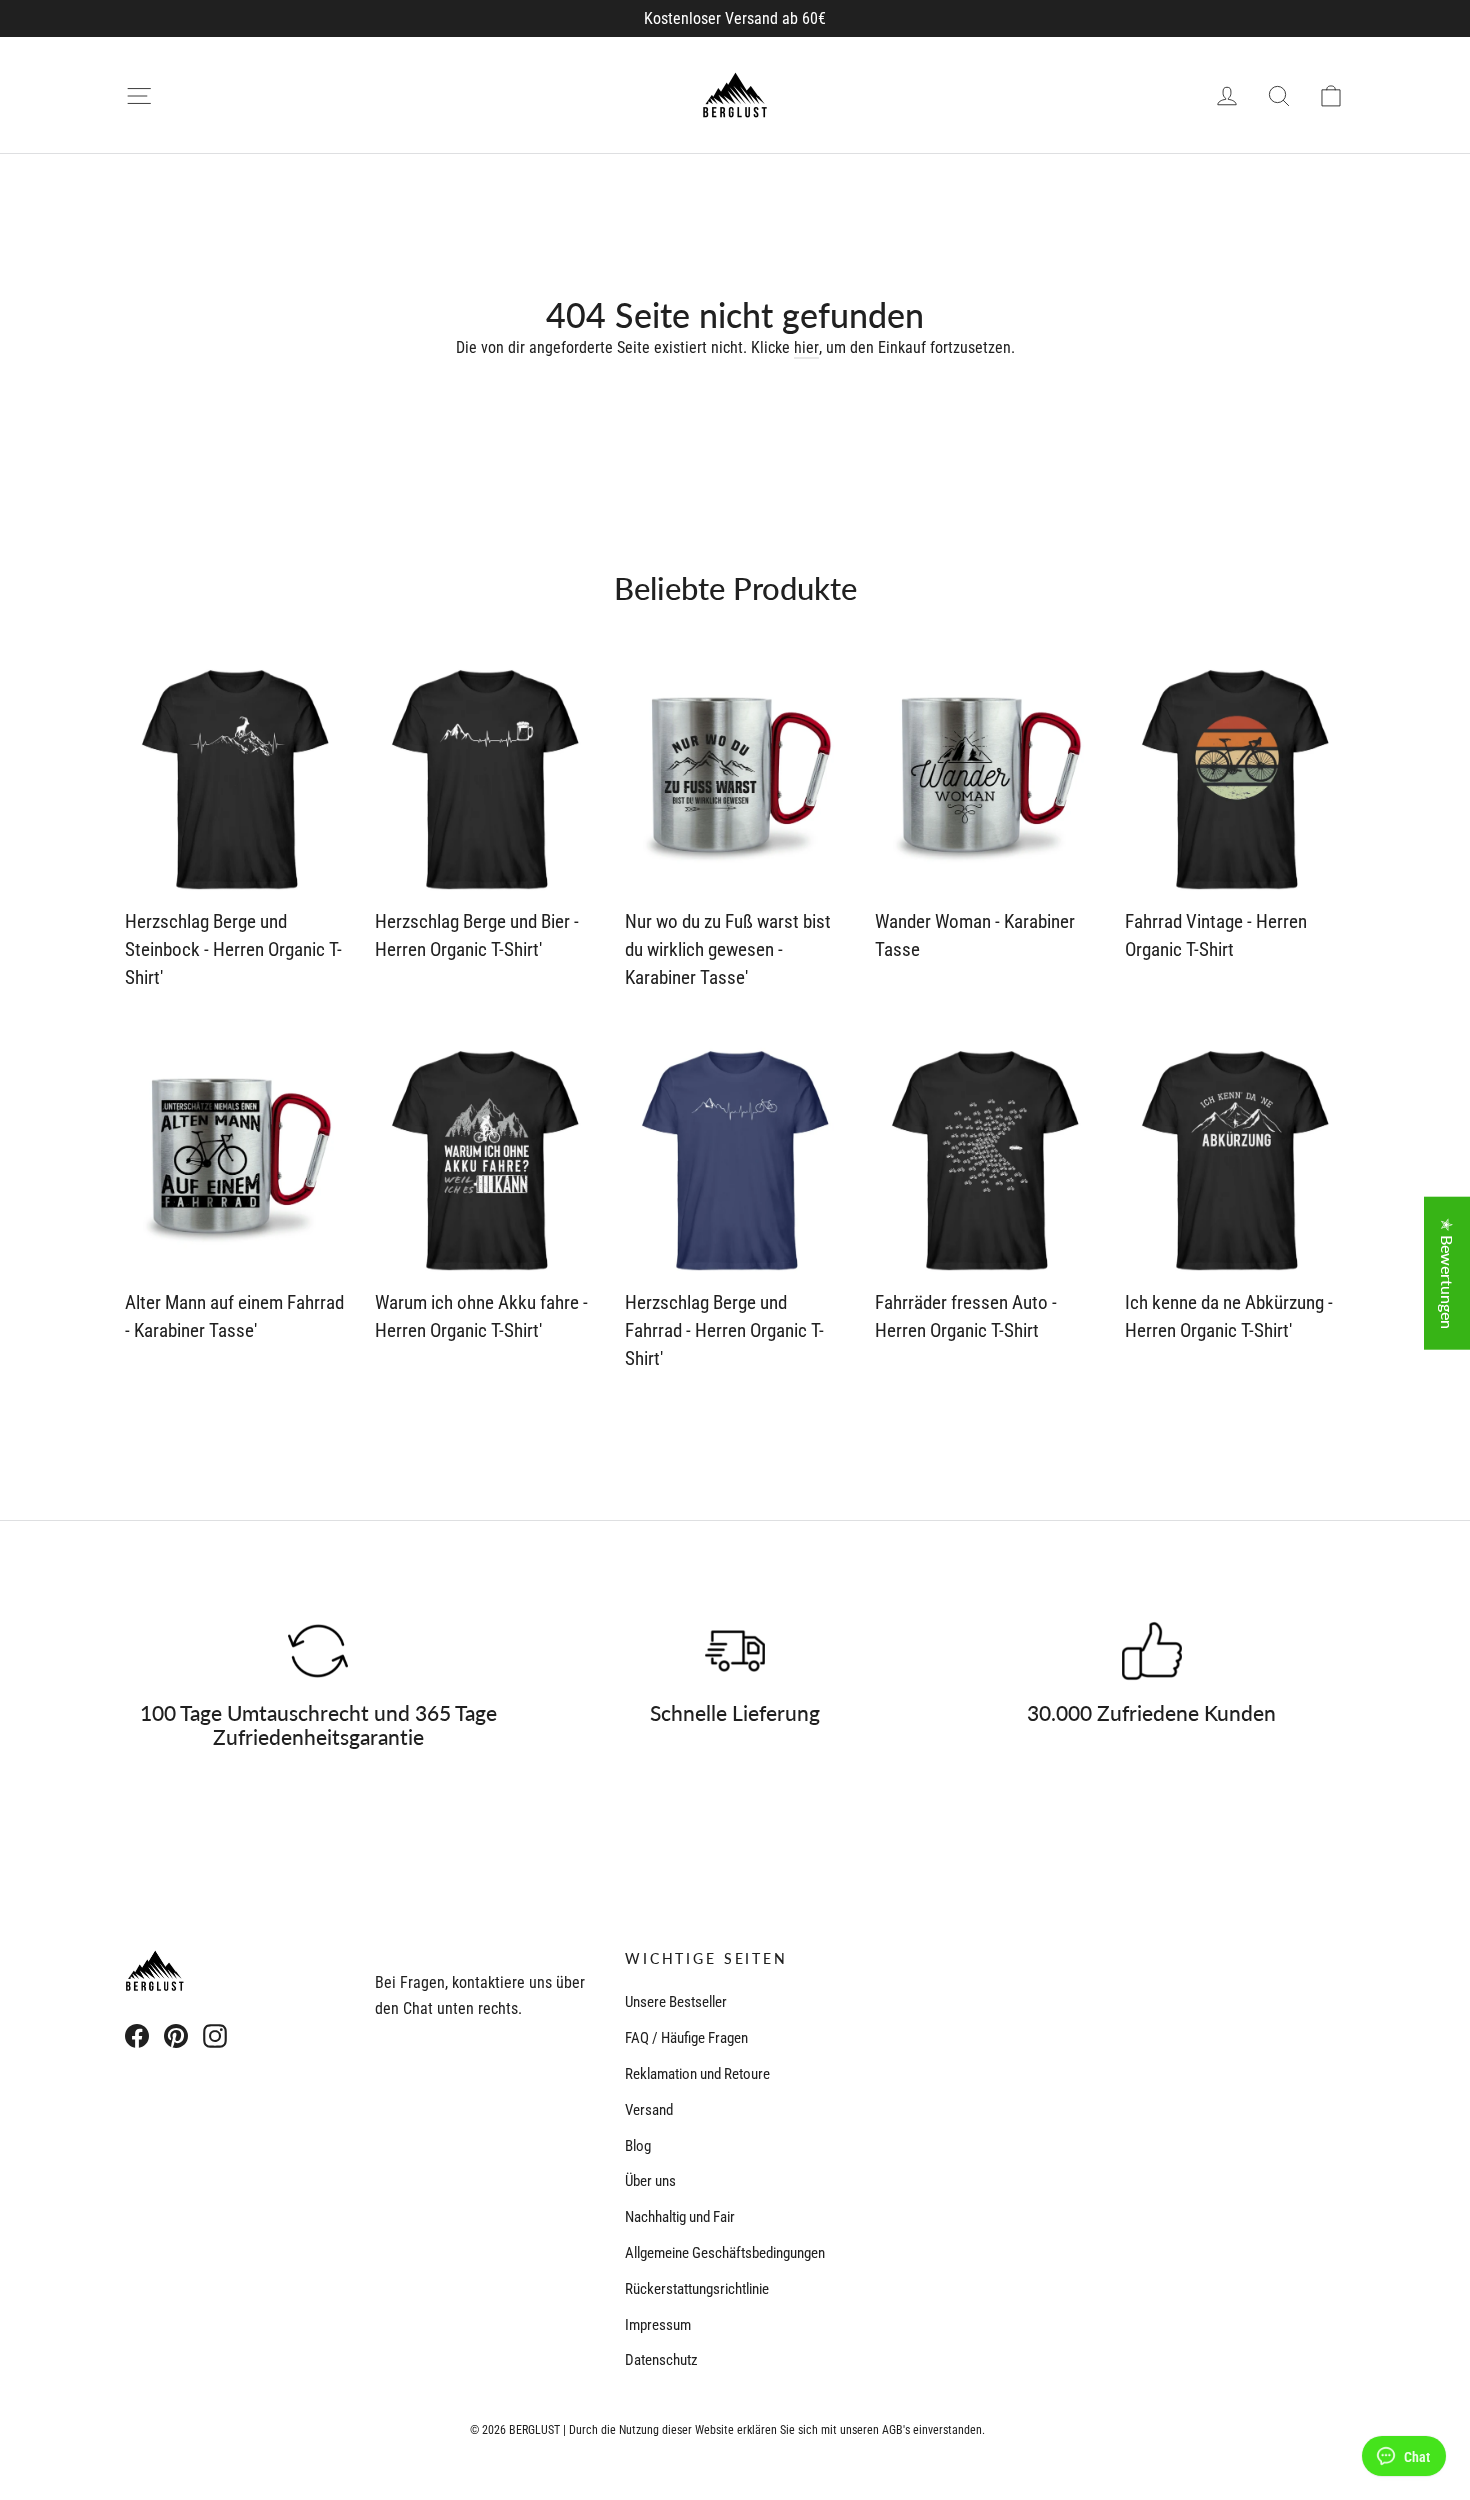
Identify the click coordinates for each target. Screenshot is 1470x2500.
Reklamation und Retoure (697, 2074)
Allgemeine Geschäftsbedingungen (725, 2253)
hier (806, 347)
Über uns (650, 2181)
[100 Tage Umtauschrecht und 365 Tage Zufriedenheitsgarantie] (318, 1651)
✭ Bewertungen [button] (1447, 1273)
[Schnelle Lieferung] (735, 1651)
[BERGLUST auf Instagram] (215, 2035)
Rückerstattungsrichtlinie (697, 2289)
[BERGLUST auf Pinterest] (176, 2035)
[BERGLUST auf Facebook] (137, 2035)
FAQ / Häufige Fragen (686, 2038)
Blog (638, 2146)
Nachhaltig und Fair (680, 2217)
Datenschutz (661, 2360)
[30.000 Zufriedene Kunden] (1152, 1651)
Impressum (658, 2325)
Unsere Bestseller (676, 2002)
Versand (649, 2110)
